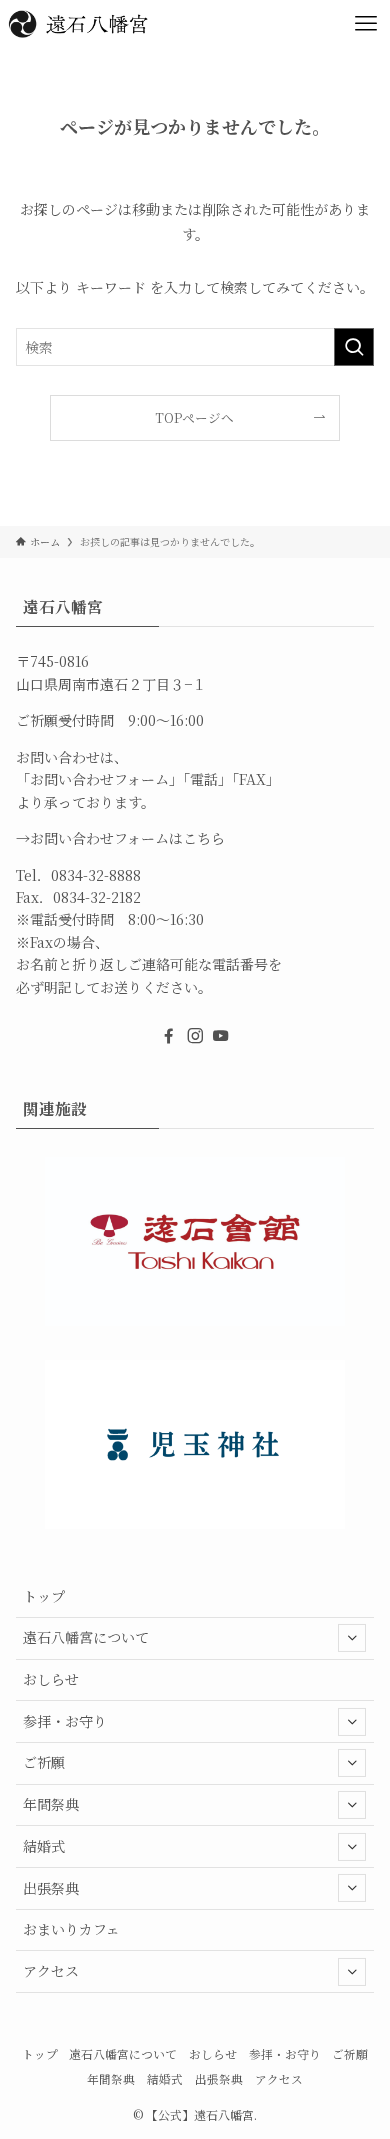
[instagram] (195, 1036)
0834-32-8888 (96, 875)
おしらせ (51, 1679)
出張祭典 (51, 1888)
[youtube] (221, 1036)
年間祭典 (51, 1804)
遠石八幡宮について (86, 1637)
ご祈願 (44, 1762)
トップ (44, 1596)
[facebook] (169, 1036)
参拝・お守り (65, 1721)
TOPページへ (194, 417)
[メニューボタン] (366, 24)
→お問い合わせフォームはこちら (120, 838)
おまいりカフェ (71, 1929)
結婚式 (44, 1846)
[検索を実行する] (354, 347)
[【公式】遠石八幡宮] (78, 24)
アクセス (51, 1971)
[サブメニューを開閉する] (352, 1638)
